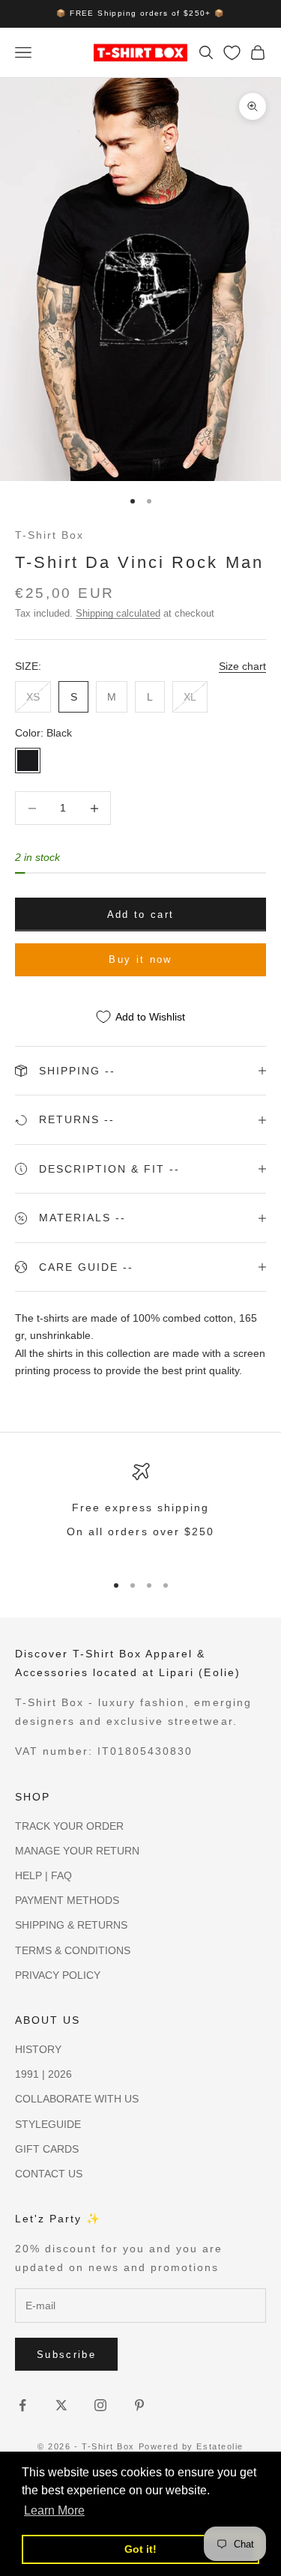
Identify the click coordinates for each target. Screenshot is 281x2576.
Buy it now (140, 959)
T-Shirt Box (49, 535)
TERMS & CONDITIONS (73, 1950)
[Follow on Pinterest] (139, 2405)
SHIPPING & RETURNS (71, 1925)
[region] (140, 1511)
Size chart (242, 666)
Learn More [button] (54, 2510)
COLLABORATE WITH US (77, 2099)
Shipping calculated (118, 613)
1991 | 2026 (43, 2074)
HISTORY (38, 2049)
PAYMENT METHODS (67, 1900)
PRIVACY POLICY (58, 1975)
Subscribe (66, 2355)
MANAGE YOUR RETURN (77, 1851)
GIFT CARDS (47, 2149)
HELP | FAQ (43, 1875)
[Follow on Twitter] (61, 2405)
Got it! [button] (140, 2549)
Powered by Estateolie (191, 2446)
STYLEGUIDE (48, 2124)
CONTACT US (49, 2174)
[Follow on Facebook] (22, 2405)
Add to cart (141, 914)
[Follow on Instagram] (100, 2405)
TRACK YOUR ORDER (69, 1826)
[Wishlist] (232, 53)
